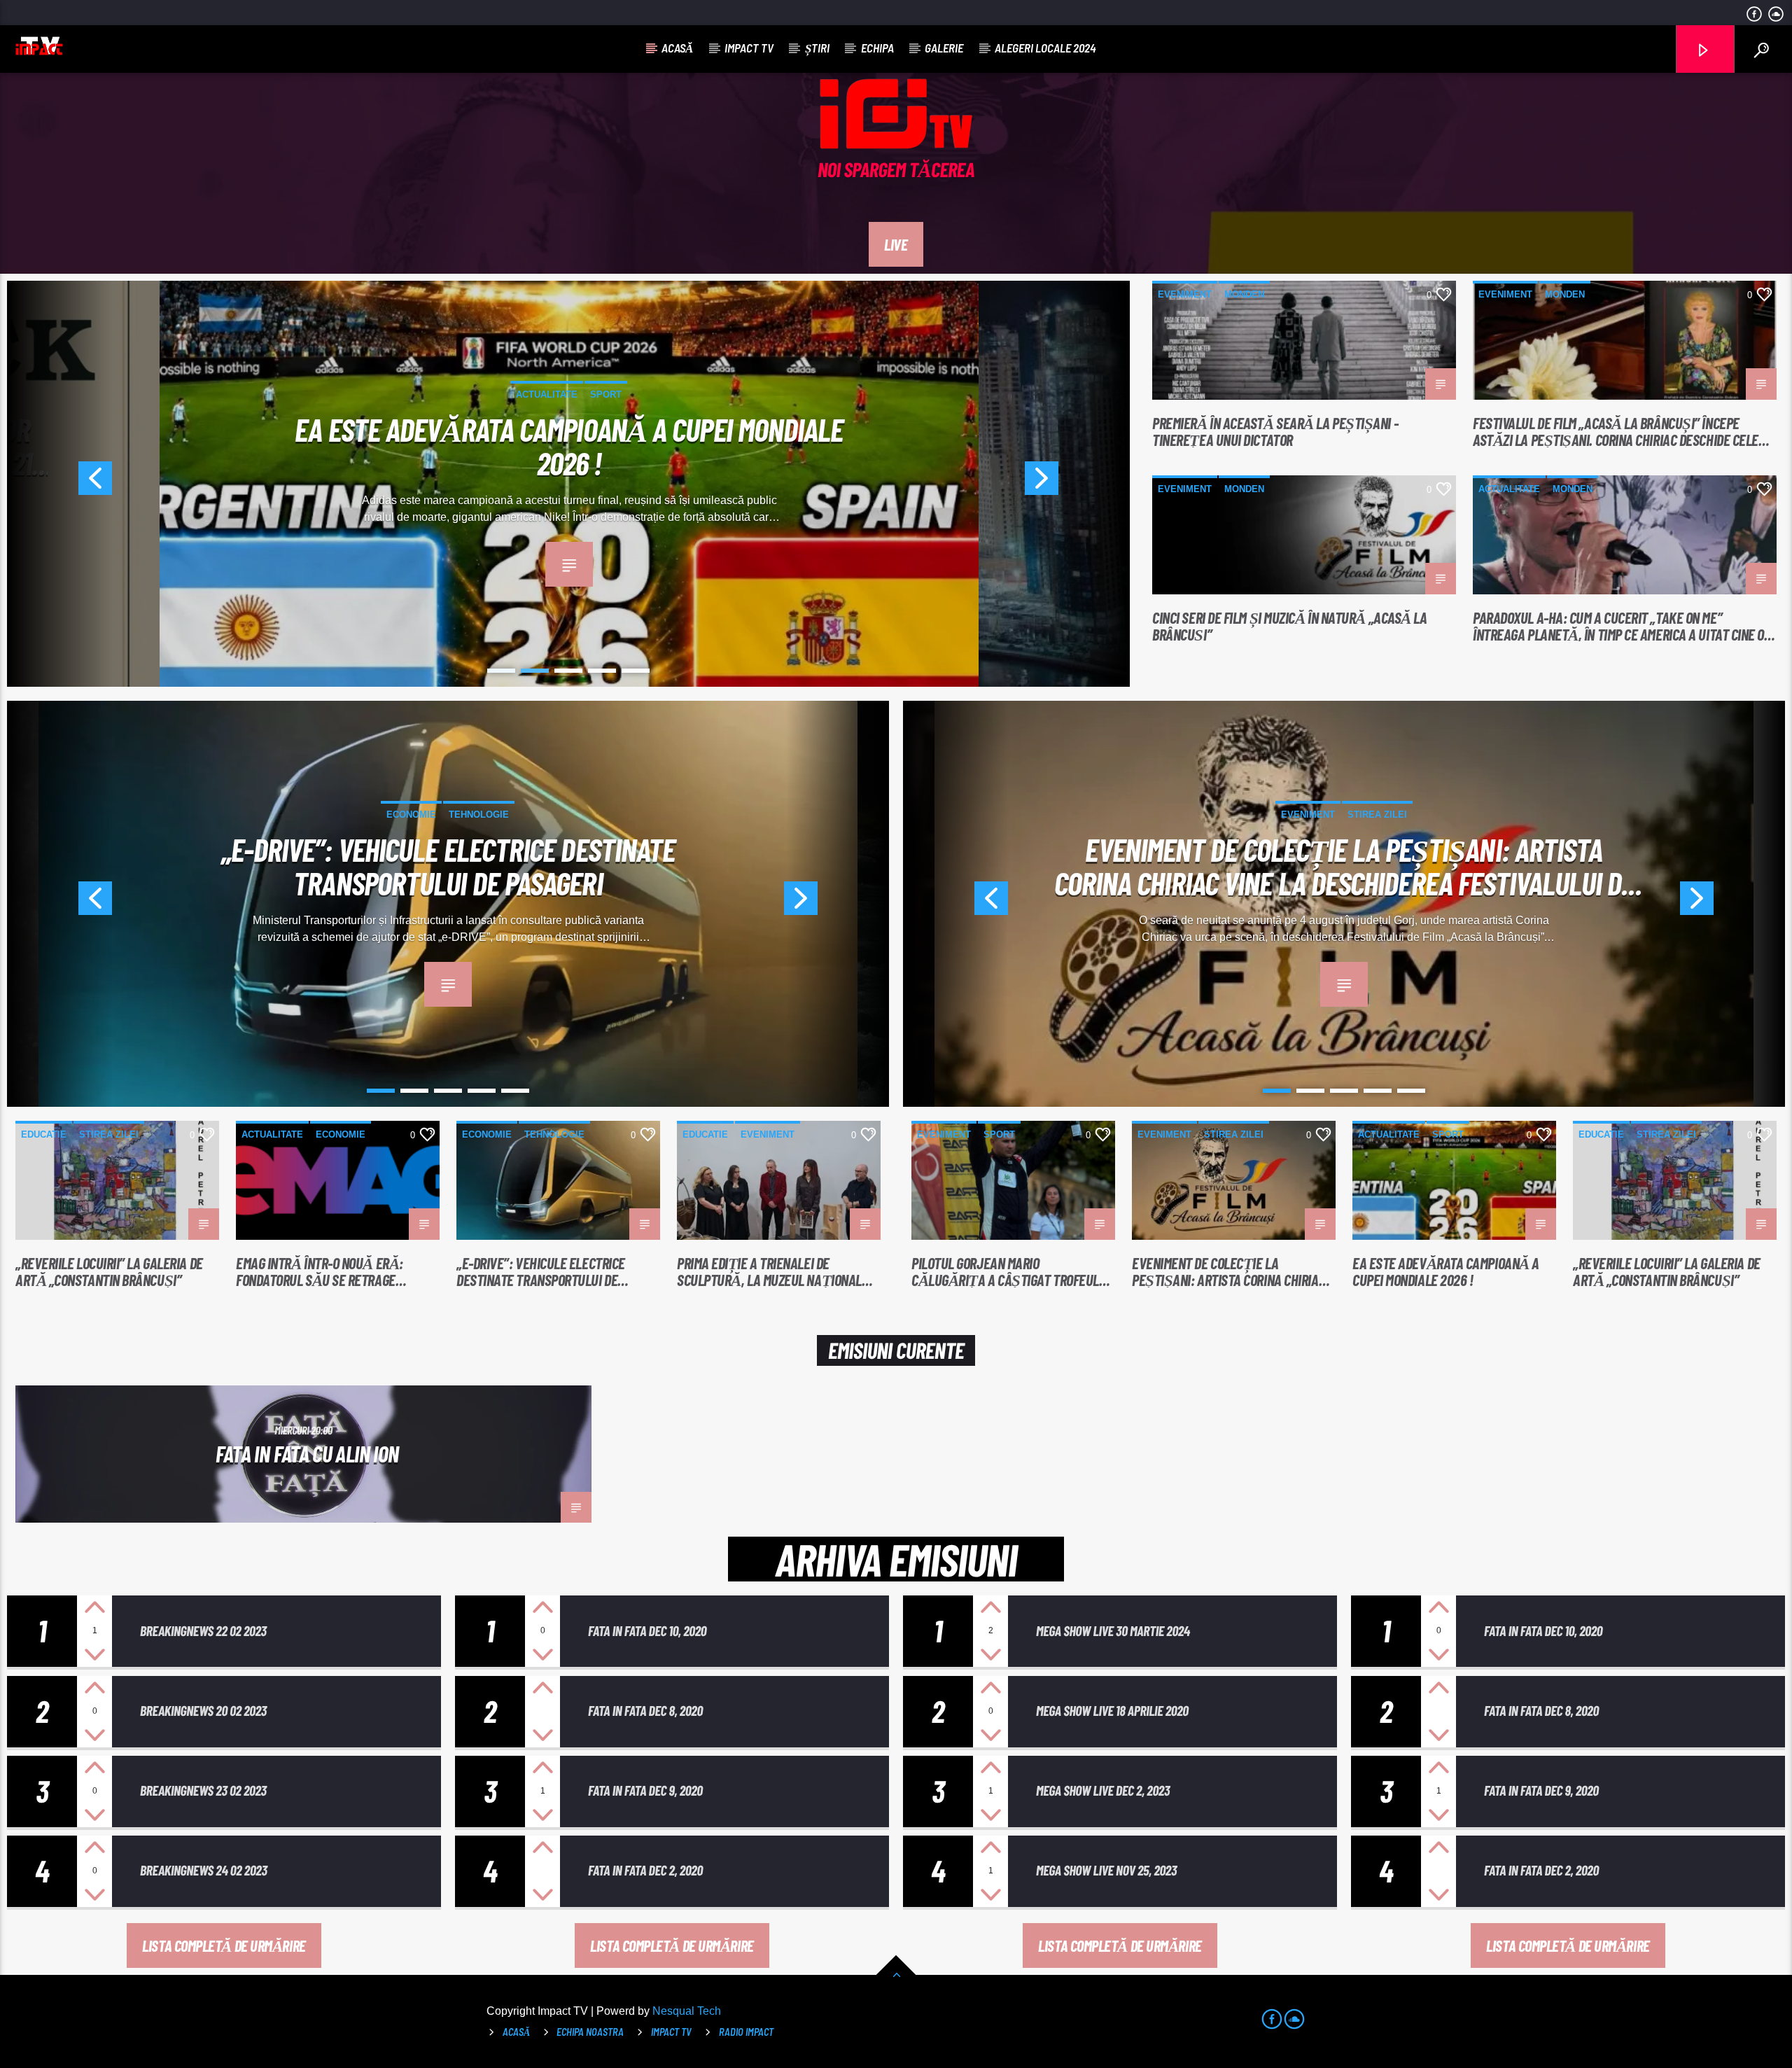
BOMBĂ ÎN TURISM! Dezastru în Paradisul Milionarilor (569, 445)
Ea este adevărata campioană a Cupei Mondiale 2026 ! (1446, 1271)
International (606, 394)
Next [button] (1077, 484)
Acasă (677, 48)
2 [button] (535, 671)
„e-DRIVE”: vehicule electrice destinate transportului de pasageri (541, 1271)
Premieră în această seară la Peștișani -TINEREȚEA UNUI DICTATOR (1275, 431)
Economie (341, 1134)
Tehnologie (481, 815)
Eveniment (1185, 294)
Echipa (877, 48)
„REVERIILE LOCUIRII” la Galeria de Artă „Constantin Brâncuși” (109, 1271)
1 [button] (501, 671)
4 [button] (602, 671)
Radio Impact (746, 2032)
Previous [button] (59, 484)
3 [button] (568, 671)
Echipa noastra (590, 2032)
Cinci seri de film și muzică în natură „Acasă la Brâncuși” (1289, 626)
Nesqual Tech (687, 2011)
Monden (1244, 294)
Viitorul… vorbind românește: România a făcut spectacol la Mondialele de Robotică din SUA (448, 865)
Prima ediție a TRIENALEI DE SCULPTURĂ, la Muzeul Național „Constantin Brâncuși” (769, 1271)
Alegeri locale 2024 (1045, 48)
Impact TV (749, 48)
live (896, 244)
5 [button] (636, 671)
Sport (1308, 830)
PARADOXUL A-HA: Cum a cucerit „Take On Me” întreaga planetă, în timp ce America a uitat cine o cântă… (1618, 626)
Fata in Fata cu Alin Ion (307, 1453)
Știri (817, 48)
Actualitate (526, 394)
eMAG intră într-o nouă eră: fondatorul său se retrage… (321, 1271)
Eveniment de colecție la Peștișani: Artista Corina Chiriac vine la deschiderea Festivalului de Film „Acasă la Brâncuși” (1228, 1271)
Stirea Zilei (1366, 830)
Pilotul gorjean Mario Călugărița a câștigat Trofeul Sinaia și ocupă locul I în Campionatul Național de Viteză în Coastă (1012, 1271)
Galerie (944, 48)
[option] (569, 484)
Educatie (44, 1134)
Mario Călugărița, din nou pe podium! (1344, 865)
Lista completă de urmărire (224, 1945)
